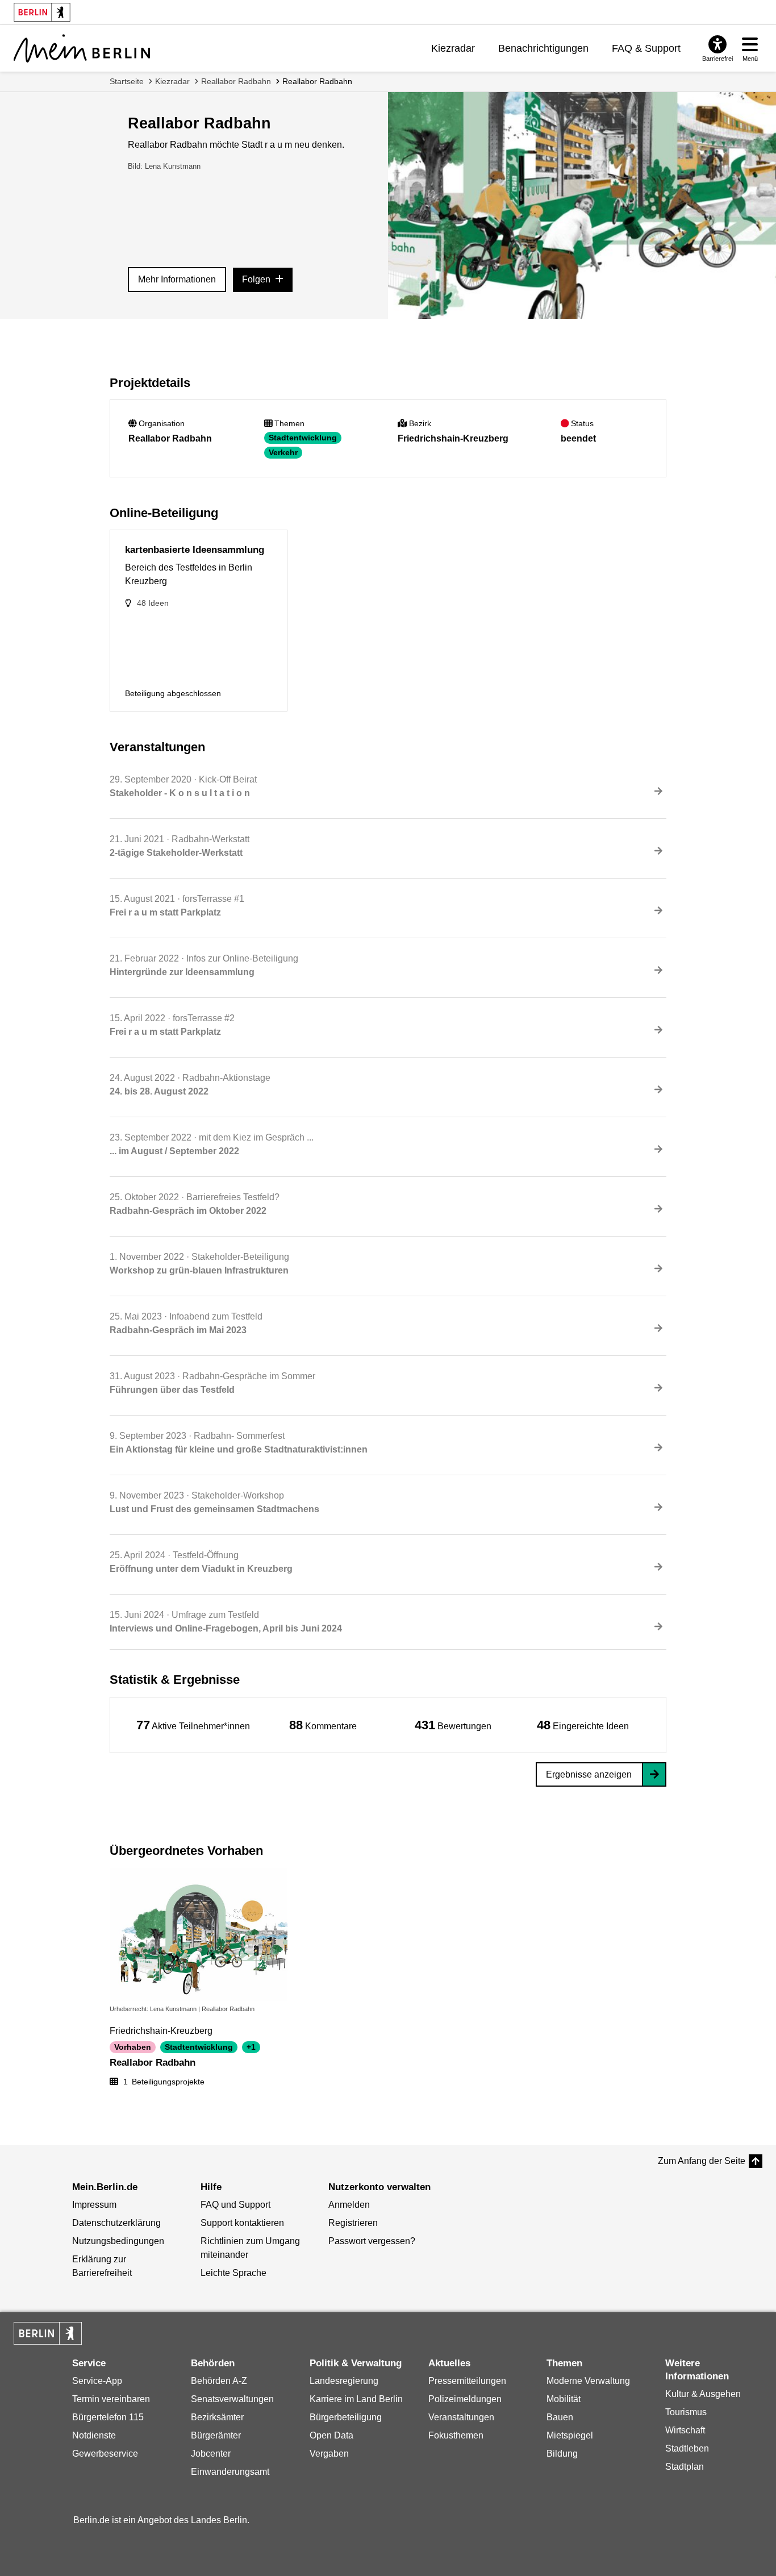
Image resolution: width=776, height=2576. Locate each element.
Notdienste (94, 2435)
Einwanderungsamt (230, 2472)
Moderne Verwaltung (588, 2381)
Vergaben (329, 2454)
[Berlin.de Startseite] (48, 2333)
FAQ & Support (646, 48)
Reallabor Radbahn (236, 81)
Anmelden (349, 2205)
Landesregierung (344, 2381)
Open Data (331, 2435)
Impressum (94, 2205)
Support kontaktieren (242, 2223)
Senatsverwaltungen (232, 2399)
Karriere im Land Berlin (356, 2399)
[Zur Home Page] (82, 48)
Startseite (127, 81)
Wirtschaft (685, 2430)
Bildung (562, 2454)
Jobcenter (211, 2454)
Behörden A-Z (219, 2381)
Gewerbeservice (105, 2454)
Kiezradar (453, 48)
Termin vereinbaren (111, 2399)
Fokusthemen (456, 2435)
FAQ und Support (235, 2205)
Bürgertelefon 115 (108, 2417)
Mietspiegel (570, 2435)
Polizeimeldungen (465, 2399)
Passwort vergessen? (372, 2241)
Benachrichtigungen (543, 48)
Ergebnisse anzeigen (589, 1774)
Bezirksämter (217, 2417)
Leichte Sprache (233, 2273)
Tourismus (686, 2412)
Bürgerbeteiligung (346, 2417)
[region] (193, 1725)
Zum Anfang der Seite (702, 2161)
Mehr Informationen (177, 279)
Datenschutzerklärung (116, 2223)
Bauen (560, 2417)
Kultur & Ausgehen (703, 2394)
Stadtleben (687, 2448)
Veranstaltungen (461, 2417)
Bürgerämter (216, 2435)
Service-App (97, 2381)
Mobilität (564, 2399)
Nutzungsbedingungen (118, 2241)
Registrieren (353, 2223)
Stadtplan (685, 2467)
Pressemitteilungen (467, 2381)
